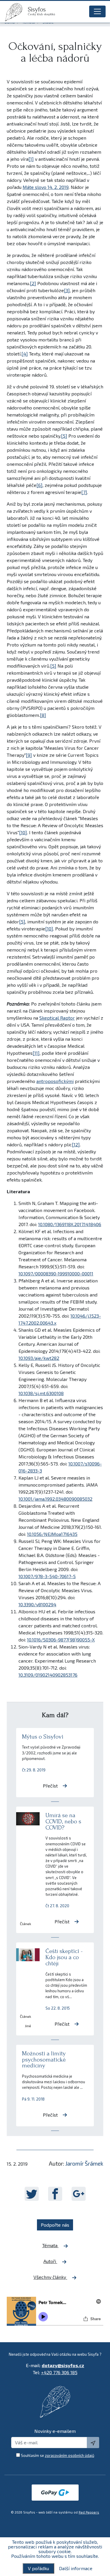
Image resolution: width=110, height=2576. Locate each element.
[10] (23, 832)
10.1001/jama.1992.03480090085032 (55, 1499)
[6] (39, 485)
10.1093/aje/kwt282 (39, 1358)
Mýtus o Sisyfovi (43, 1737)
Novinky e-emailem (55, 2431)
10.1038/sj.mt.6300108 (41, 1393)
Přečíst (50, 1786)
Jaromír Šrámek (84, 2163)
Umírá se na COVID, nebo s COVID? (63, 1821)
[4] (25, 354)
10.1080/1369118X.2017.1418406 (70, 1224)
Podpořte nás (55, 2225)
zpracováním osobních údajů (70, 2455)
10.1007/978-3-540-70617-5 (47, 1576)
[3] (67, 290)
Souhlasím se (57, 2455)
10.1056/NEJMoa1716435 (52, 1534)
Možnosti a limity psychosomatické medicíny (44, 2060)
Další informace (76, 2568)
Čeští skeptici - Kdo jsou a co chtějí (64, 1957)
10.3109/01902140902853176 (48, 1675)
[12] (76, 1144)
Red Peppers (89, 2512)
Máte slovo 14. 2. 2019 (46, 187)
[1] (31, 159)
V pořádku (38, 2568)
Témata (50, 2245)
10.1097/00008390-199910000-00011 (56, 1273)
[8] (43, 715)
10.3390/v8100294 (37, 1604)
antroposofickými (55, 1081)
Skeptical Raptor (57, 1018)
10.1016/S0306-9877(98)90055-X (61, 1640)
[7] (84, 492)
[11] (36, 1053)
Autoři (50, 2261)
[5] (64, 436)
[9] (29, 755)
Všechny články (50, 2277)
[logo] (16, 12)
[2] (33, 283)
